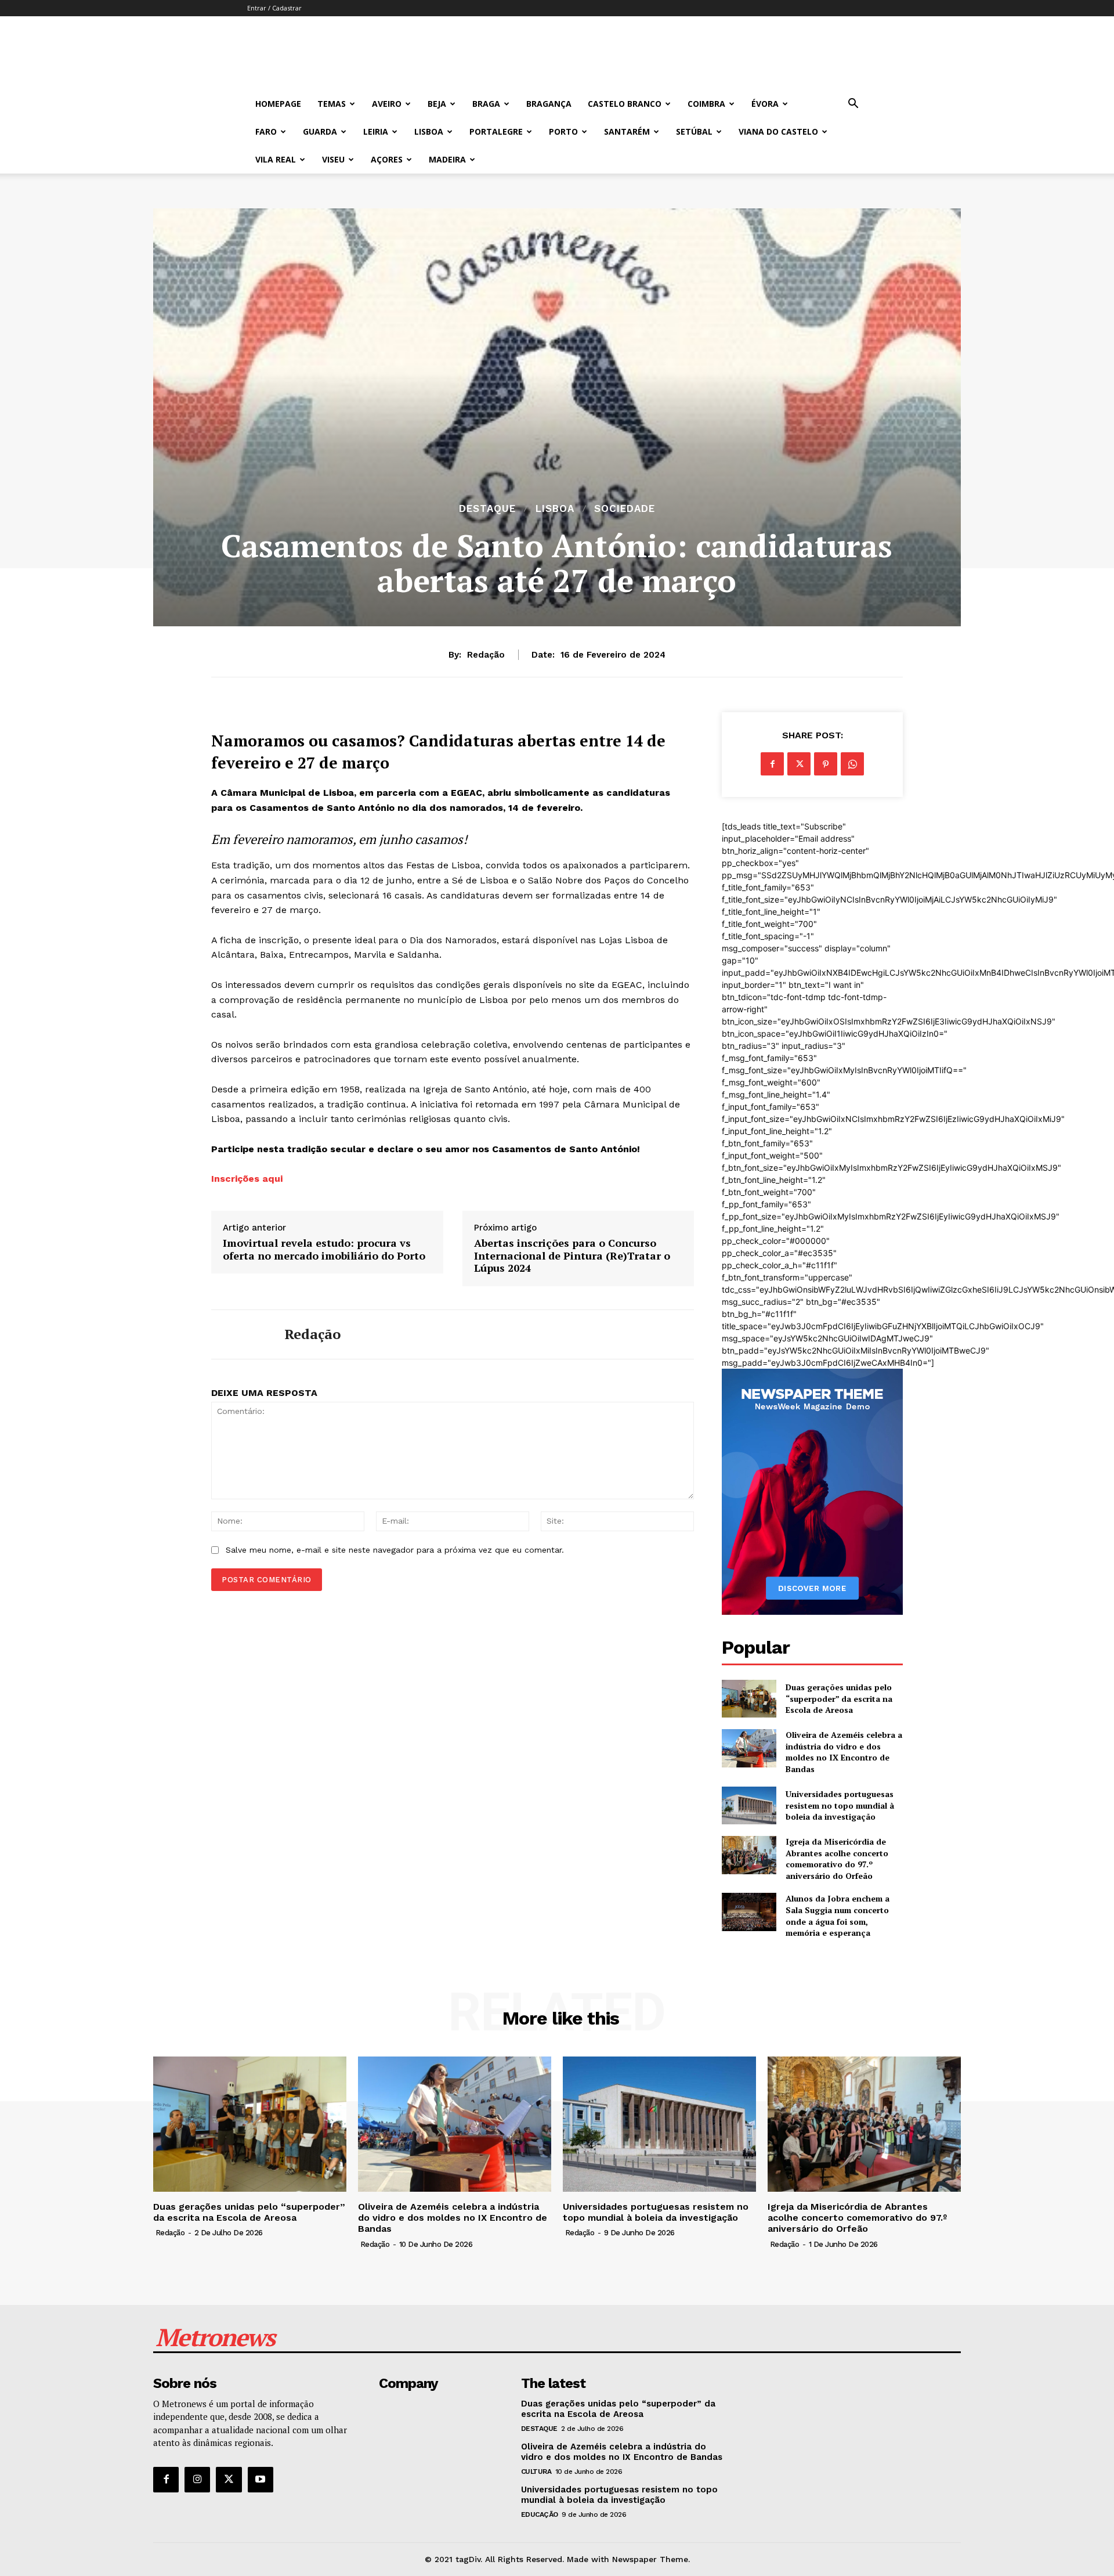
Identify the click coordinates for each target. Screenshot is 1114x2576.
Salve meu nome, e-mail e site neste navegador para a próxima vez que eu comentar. (395, 1550)
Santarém (627, 131)
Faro (266, 131)
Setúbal (694, 131)
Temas (332, 104)
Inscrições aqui (247, 1179)
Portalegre (496, 131)
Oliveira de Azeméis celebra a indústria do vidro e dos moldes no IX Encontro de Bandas (844, 1752)
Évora (765, 104)
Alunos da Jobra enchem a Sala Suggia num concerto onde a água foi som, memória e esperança (838, 1915)
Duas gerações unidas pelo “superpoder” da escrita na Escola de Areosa (839, 1698)
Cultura (536, 2472)
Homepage (278, 104)
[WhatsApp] (852, 764)
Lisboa (429, 131)
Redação (486, 655)
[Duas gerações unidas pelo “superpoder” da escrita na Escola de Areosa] (749, 1699)
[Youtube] (261, 2480)
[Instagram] (197, 2480)
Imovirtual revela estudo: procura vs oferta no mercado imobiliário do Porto (324, 1249)
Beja (437, 104)
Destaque (487, 509)
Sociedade (625, 509)
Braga (486, 104)
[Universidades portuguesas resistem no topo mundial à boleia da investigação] (749, 1805)
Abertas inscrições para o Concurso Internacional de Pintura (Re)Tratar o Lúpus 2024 (572, 1256)
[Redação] (239, 1334)
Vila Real (276, 159)
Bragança (549, 104)
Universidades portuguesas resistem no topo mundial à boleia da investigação (840, 1805)
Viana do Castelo (778, 131)
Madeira (447, 159)
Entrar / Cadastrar (274, 8)
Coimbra (706, 104)
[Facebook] (772, 764)
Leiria (376, 131)
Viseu (333, 159)
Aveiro (387, 104)
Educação (540, 2514)
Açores (387, 159)
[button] (853, 105)
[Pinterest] (826, 764)
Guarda (320, 131)
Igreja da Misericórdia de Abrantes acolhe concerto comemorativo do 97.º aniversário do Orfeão (837, 1859)
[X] (799, 764)
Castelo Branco (625, 104)
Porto (563, 131)
